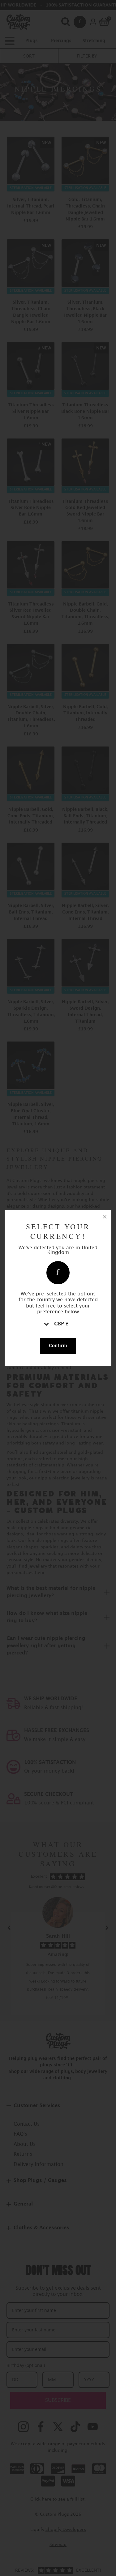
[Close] (105, 1217)
